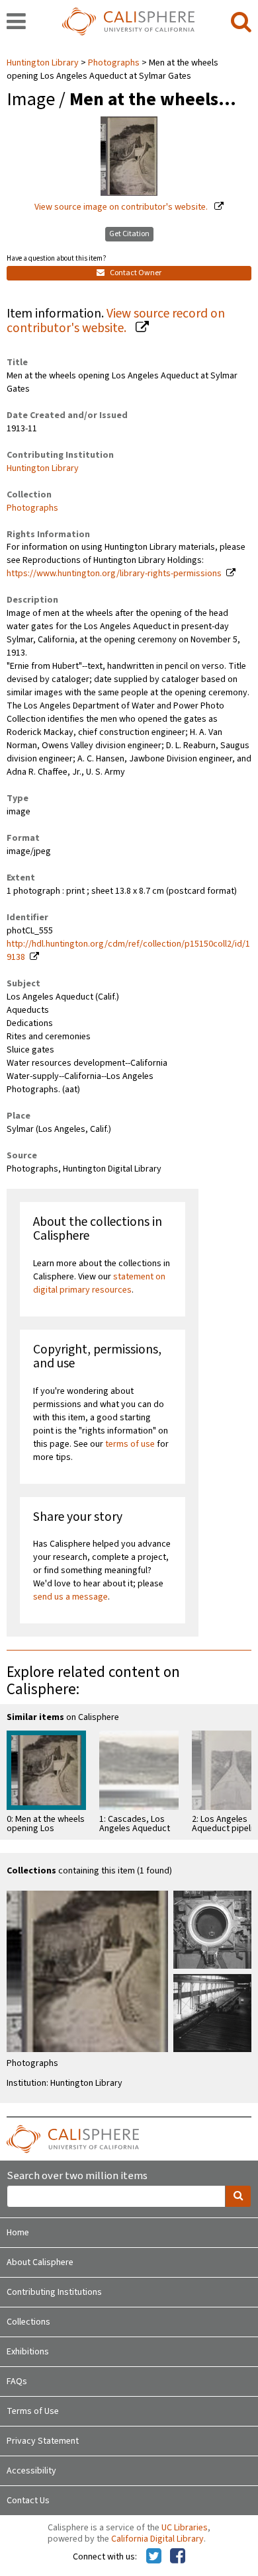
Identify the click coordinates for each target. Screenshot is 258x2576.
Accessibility (31, 2471)
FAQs (17, 2382)
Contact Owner (135, 273)
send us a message (70, 1597)
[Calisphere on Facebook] (178, 2557)
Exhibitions (28, 2352)
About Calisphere (40, 2262)
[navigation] (16, 22)
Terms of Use (33, 2411)
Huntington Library (44, 63)
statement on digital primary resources (99, 1283)
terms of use (130, 1444)
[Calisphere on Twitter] (154, 2557)
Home (18, 2233)
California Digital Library (157, 2539)
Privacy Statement (43, 2441)
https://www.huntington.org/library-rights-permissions (114, 574)
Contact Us (28, 2501)
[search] (241, 22)
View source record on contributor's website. (116, 321)
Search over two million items (77, 2176)
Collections (28, 2322)
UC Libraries (185, 2528)
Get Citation (129, 234)
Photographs (114, 63)
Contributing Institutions (54, 2292)
